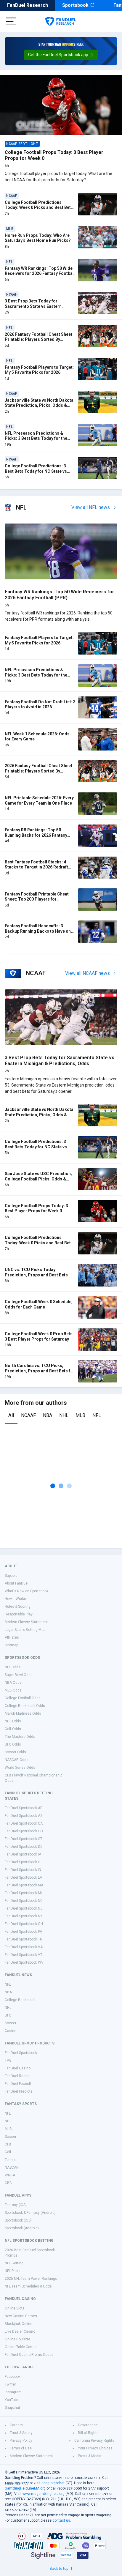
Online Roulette (17, 2339)
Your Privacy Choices (95, 2448)
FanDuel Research (28, 5)
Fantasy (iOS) (16, 2205)
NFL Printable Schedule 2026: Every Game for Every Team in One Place (39, 800)
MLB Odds (13, 1690)
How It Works (15, 1599)
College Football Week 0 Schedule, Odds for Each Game (39, 1304)
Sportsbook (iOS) (18, 2220)
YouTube (12, 2400)
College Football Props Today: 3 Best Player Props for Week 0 (36, 1208)
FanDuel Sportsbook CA (24, 1823)
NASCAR (12, 2167)
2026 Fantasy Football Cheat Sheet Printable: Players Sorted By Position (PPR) (38, 339)
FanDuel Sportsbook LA (23, 1877)
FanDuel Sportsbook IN (23, 1870)
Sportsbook (75, 5)
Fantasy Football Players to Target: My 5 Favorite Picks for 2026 (39, 370)
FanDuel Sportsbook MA (24, 1885)
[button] (61, 55)
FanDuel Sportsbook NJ (24, 1908)
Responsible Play (19, 1614)
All (11, 1415)
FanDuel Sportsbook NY (24, 1916)
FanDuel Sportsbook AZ (24, 1816)
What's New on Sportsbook (27, 1591)
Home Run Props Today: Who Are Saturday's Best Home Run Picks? (38, 238)
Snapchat (12, 2408)
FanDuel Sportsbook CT (24, 1839)
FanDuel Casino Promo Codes (29, 2355)
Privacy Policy (21, 2441)
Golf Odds (13, 1729)
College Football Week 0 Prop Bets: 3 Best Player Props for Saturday (39, 1336)
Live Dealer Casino (20, 2331)
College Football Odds (23, 1698)
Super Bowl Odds (19, 1675)
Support (11, 1576)
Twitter (10, 2384)
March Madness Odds (23, 1713)
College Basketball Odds (25, 1706)
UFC (8, 2015)
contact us (61, 2520)
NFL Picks (13, 2271)
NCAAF (28, 1415)
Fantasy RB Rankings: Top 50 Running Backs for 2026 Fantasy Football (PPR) (36, 835)
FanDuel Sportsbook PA (23, 1932)
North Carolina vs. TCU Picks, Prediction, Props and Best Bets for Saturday (40, 1371)
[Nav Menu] (11, 21)
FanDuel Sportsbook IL (23, 1862)
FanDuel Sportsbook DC (24, 1847)
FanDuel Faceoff (18, 2084)
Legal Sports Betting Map (25, 1630)
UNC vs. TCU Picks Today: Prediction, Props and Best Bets (36, 1272)
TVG (8, 2061)
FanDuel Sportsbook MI (23, 1893)
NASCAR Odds (17, 1760)
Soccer (11, 2023)
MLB (80, 1415)
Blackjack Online (19, 2324)
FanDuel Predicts (19, 2091)
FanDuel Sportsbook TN (24, 1939)
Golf (8, 2152)
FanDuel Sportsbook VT (24, 1955)
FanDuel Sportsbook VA (24, 1947)
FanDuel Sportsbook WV (24, 1962)
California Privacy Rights (94, 2441)
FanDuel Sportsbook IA (23, 1854)
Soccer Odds (15, 1752)
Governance (88, 2425)
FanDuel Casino (18, 2068)
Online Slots (15, 2308)
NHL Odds (13, 1721)
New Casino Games (21, 2316)
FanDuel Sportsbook (21, 2053)
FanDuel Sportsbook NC (24, 1901)
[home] (61, 21)
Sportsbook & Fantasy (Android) (30, 2213)
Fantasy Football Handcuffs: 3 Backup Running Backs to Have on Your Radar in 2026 (38, 931)
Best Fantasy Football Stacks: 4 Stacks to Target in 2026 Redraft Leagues (36, 867)
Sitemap (11, 1645)
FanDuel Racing (18, 2076)
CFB (8, 2144)
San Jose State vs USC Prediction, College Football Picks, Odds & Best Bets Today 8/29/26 (38, 1179)
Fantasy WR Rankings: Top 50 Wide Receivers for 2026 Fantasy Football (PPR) (40, 273)
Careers (16, 2425)
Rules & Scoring (18, 1607)
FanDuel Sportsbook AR (24, 1808)
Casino (11, 2031)
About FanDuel (17, 1583)
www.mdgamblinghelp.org (44, 2494)
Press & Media (90, 2456)
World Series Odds (20, 1768)
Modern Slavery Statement (26, 1622)
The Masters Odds (20, 1737)
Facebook (13, 2377)
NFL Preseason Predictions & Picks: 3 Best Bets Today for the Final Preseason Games (36, 438)
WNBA (10, 2175)
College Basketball (20, 2000)
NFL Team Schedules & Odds (28, 2286)
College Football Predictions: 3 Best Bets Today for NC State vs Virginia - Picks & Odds (36, 471)
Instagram (13, 2392)
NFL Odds (13, 1667)
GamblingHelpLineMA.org (25, 2488)
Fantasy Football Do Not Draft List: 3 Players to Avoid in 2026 (40, 704)
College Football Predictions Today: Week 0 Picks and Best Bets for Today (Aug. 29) (39, 208)
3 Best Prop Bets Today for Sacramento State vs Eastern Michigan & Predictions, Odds (34, 306)
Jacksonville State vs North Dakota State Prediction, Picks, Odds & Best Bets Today (39, 405)
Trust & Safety (21, 2433)
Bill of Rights (88, 2433)
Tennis (10, 2160)
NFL (97, 1415)
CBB (8, 2183)
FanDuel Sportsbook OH (24, 1924)
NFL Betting (14, 2263)
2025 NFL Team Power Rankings (31, 2279)
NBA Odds (13, 1683)
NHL (64, 1415)
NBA (48, 1415)
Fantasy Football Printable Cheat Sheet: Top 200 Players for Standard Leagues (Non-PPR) (37, 899)
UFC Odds (13, 1744)
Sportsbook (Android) (22, 2228)
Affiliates (12, 1637)
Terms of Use (21, 2448)
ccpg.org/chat (53, 2483)
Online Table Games (21, 2347)
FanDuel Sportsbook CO (24, 1831)
